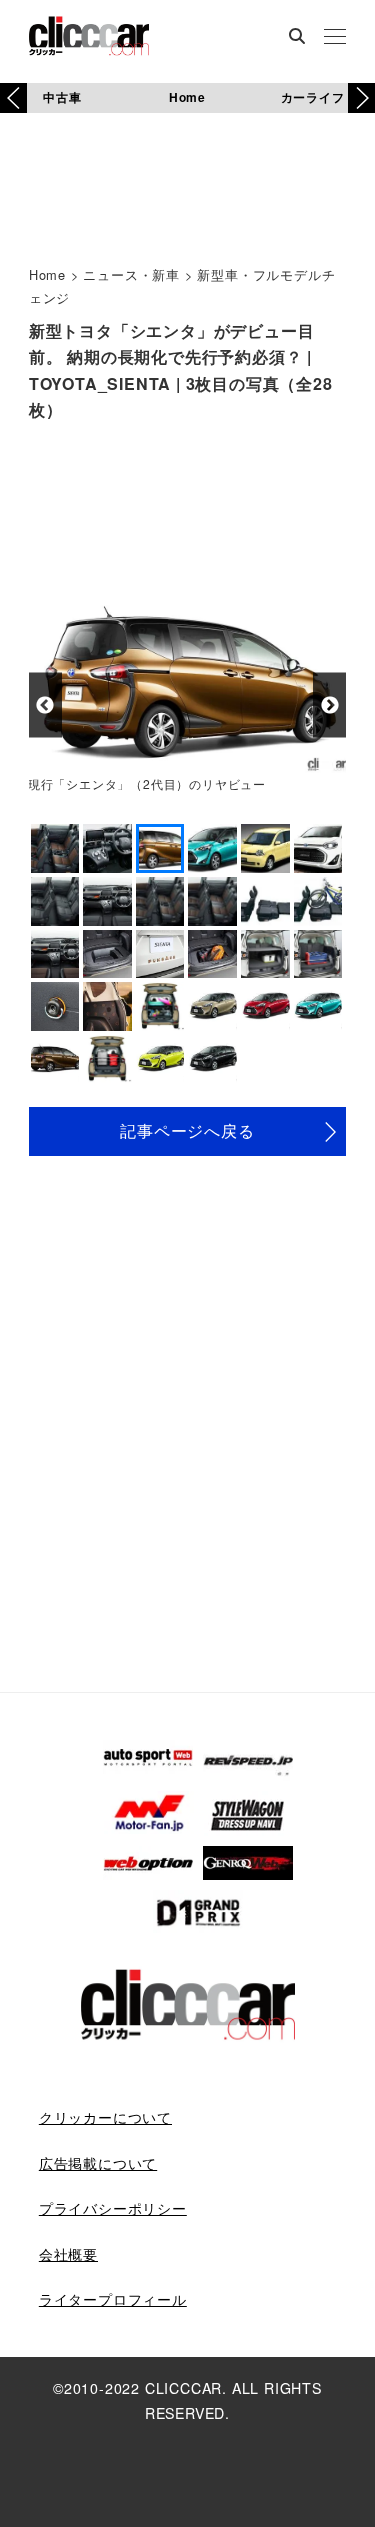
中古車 (62, 97)
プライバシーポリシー (113, 2208)
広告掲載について (98, 2163)
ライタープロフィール (113, 2299)
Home (187, 97)
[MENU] (335, 38)
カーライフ (313, 97)
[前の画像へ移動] (45, 705)
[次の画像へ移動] (329, 705)
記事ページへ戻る (187, 1130)
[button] (361, 98)
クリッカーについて (105, 2117)
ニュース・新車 (131, 274)
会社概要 (68, 2254)
